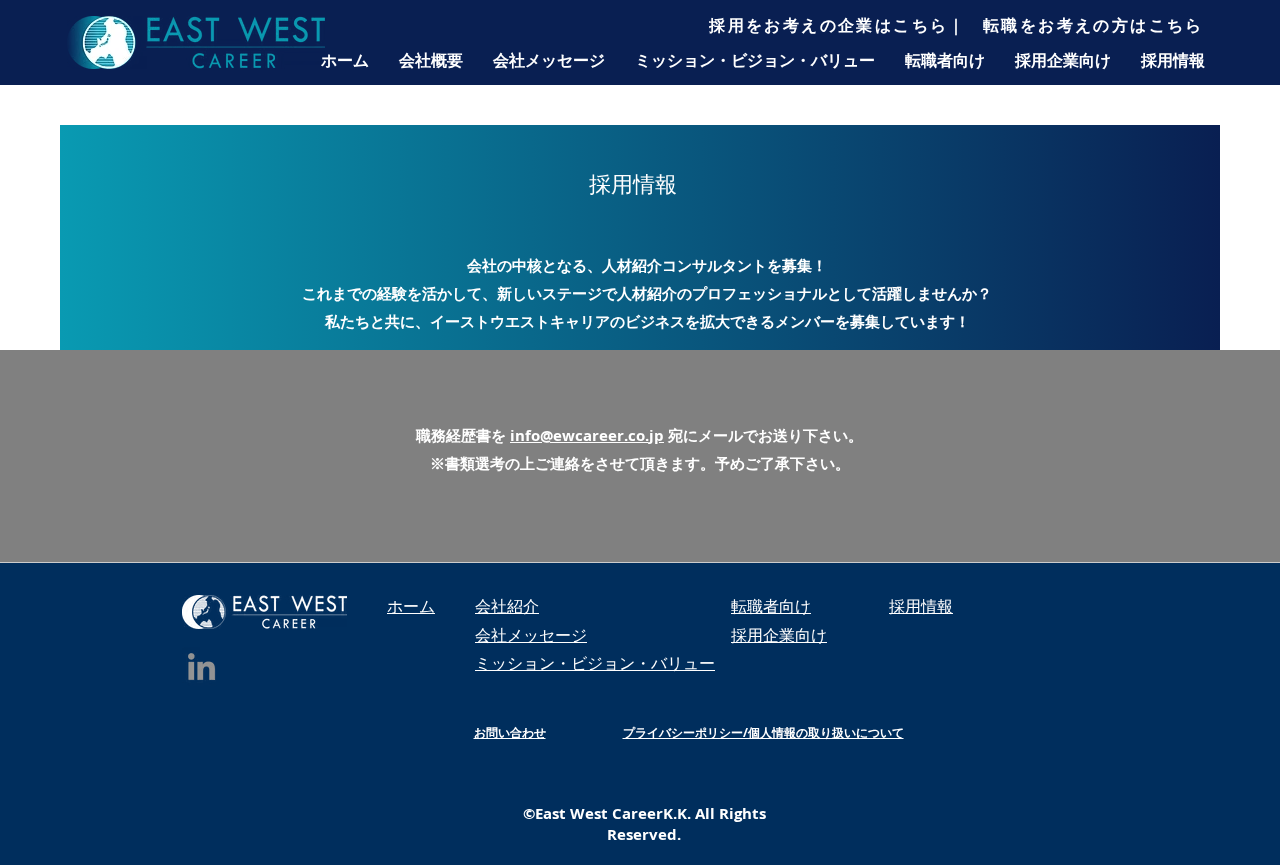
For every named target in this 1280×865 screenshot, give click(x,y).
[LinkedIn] (201, 666)
